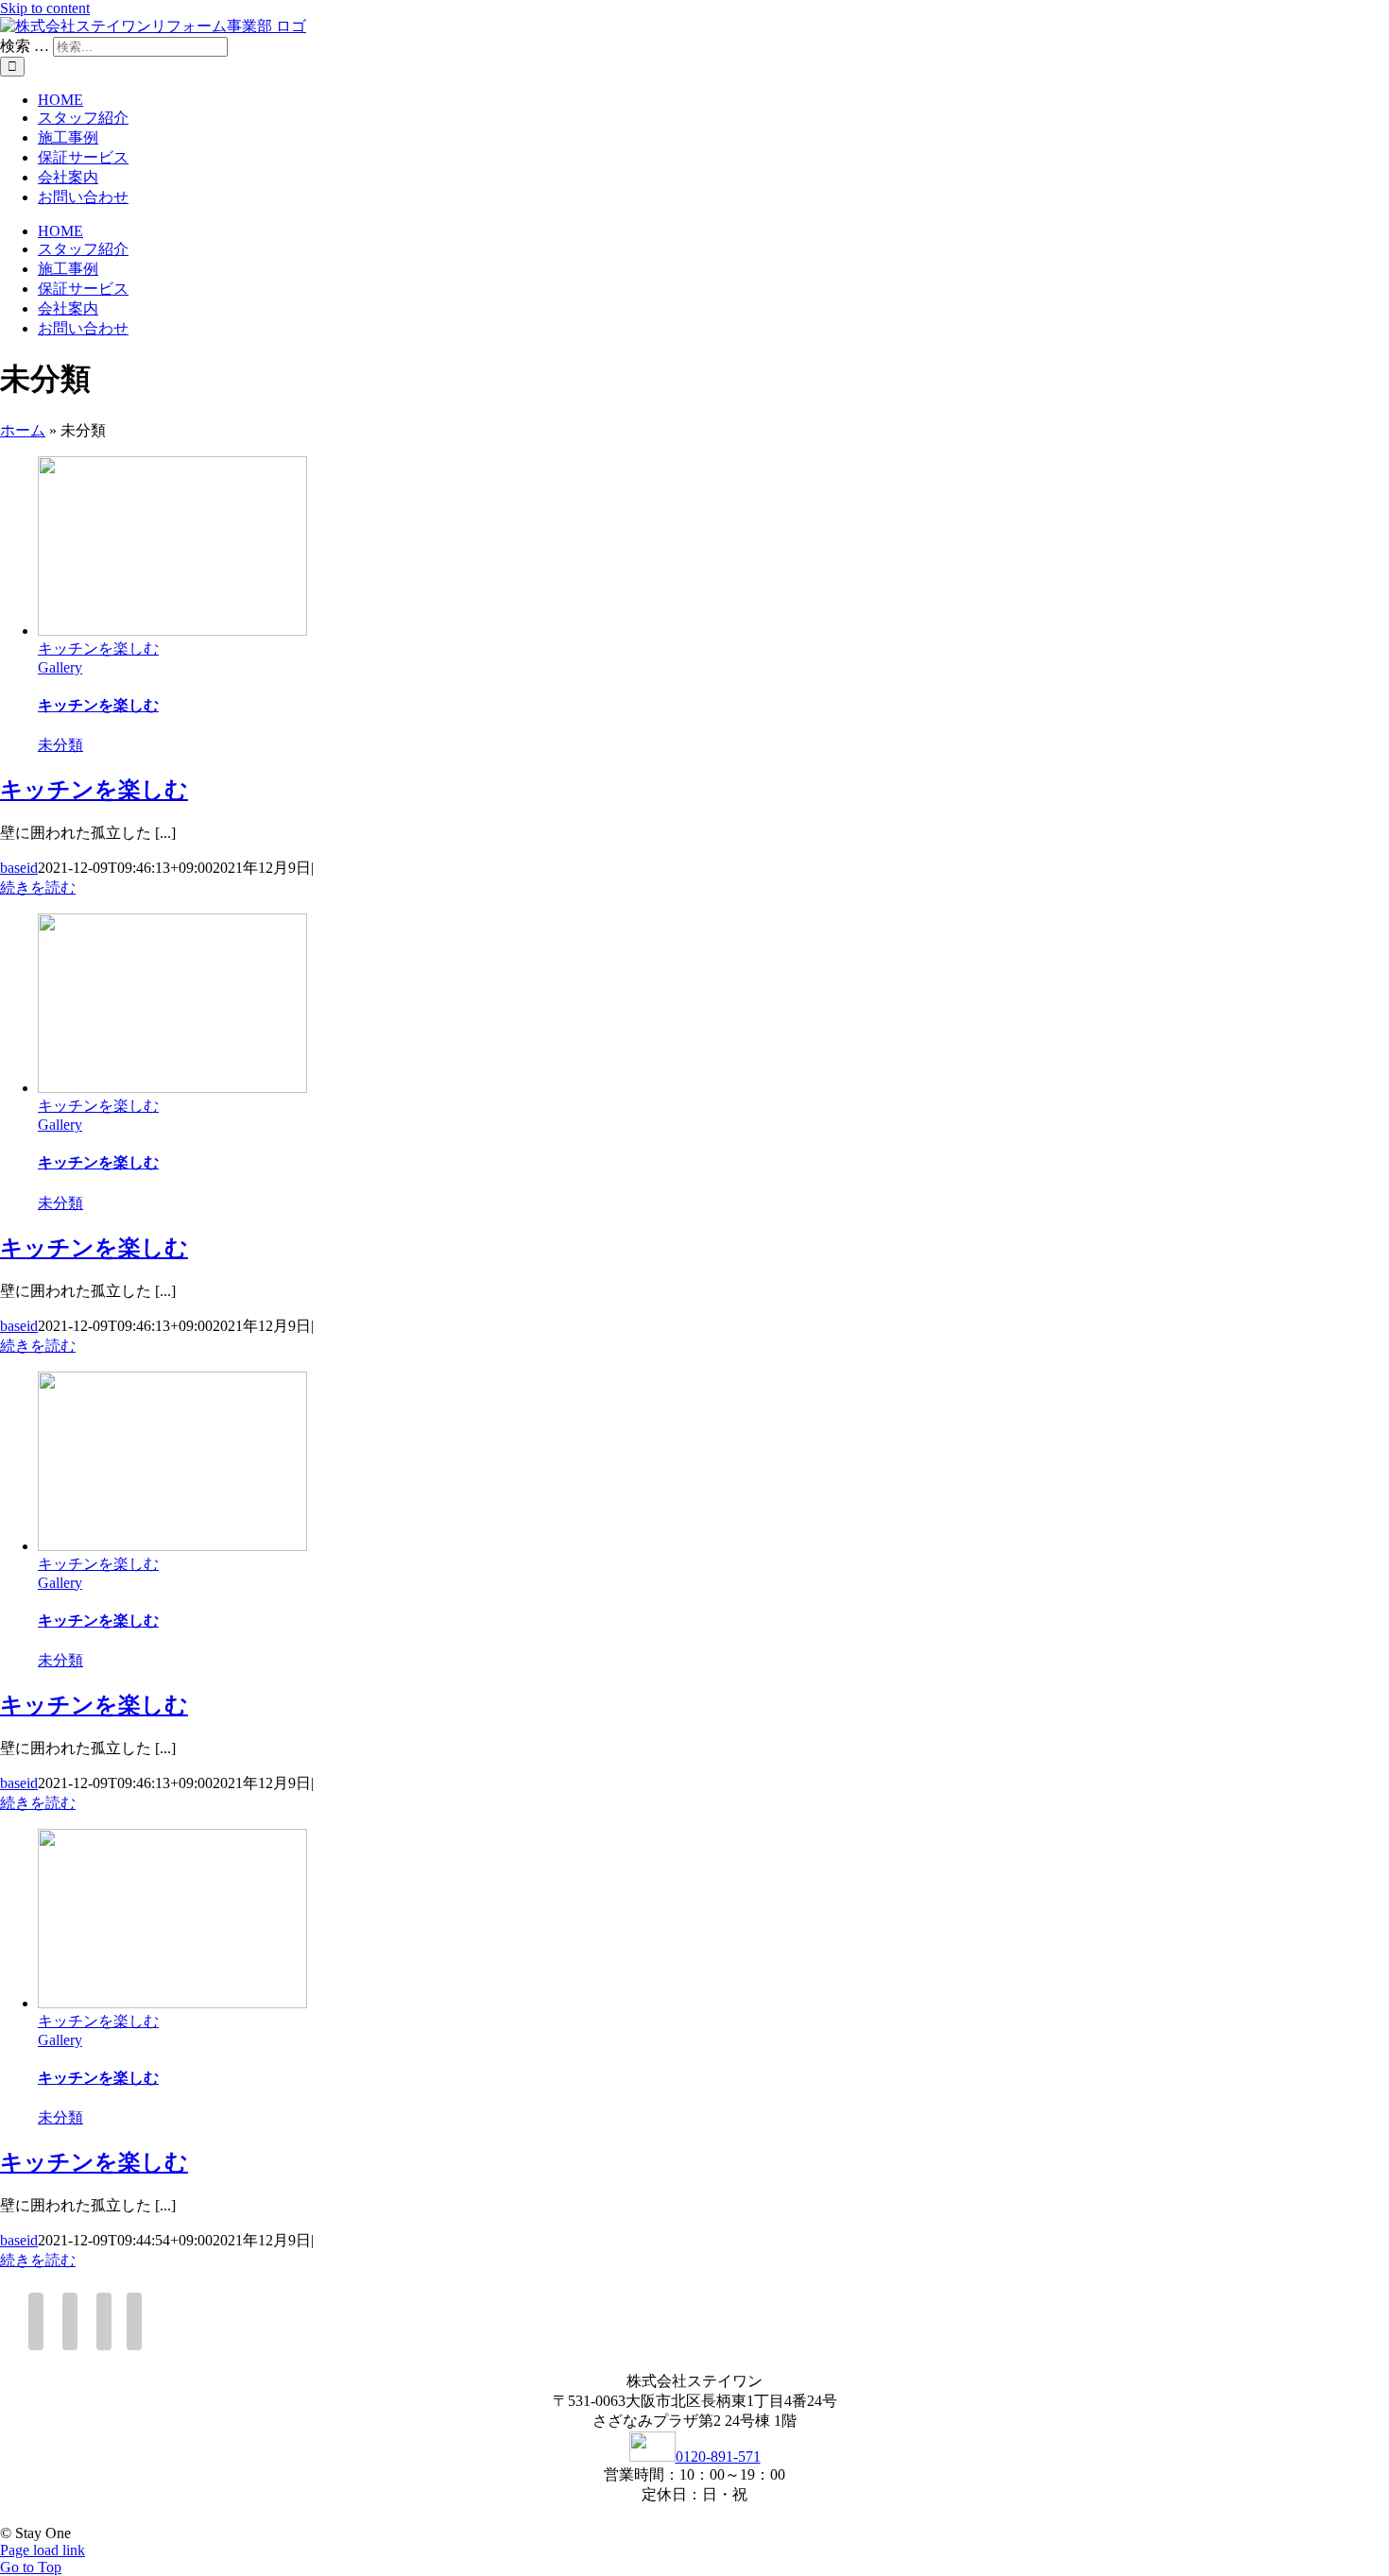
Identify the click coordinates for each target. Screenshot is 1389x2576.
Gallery (60, 667)
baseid (19, 868)
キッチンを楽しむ (98, 648)
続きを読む (38, 887)
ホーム (23, 430)
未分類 (60, 745)
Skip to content (45, 8)
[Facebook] (36, 2321)
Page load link (43, 2550)
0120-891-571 (718, 2457)
